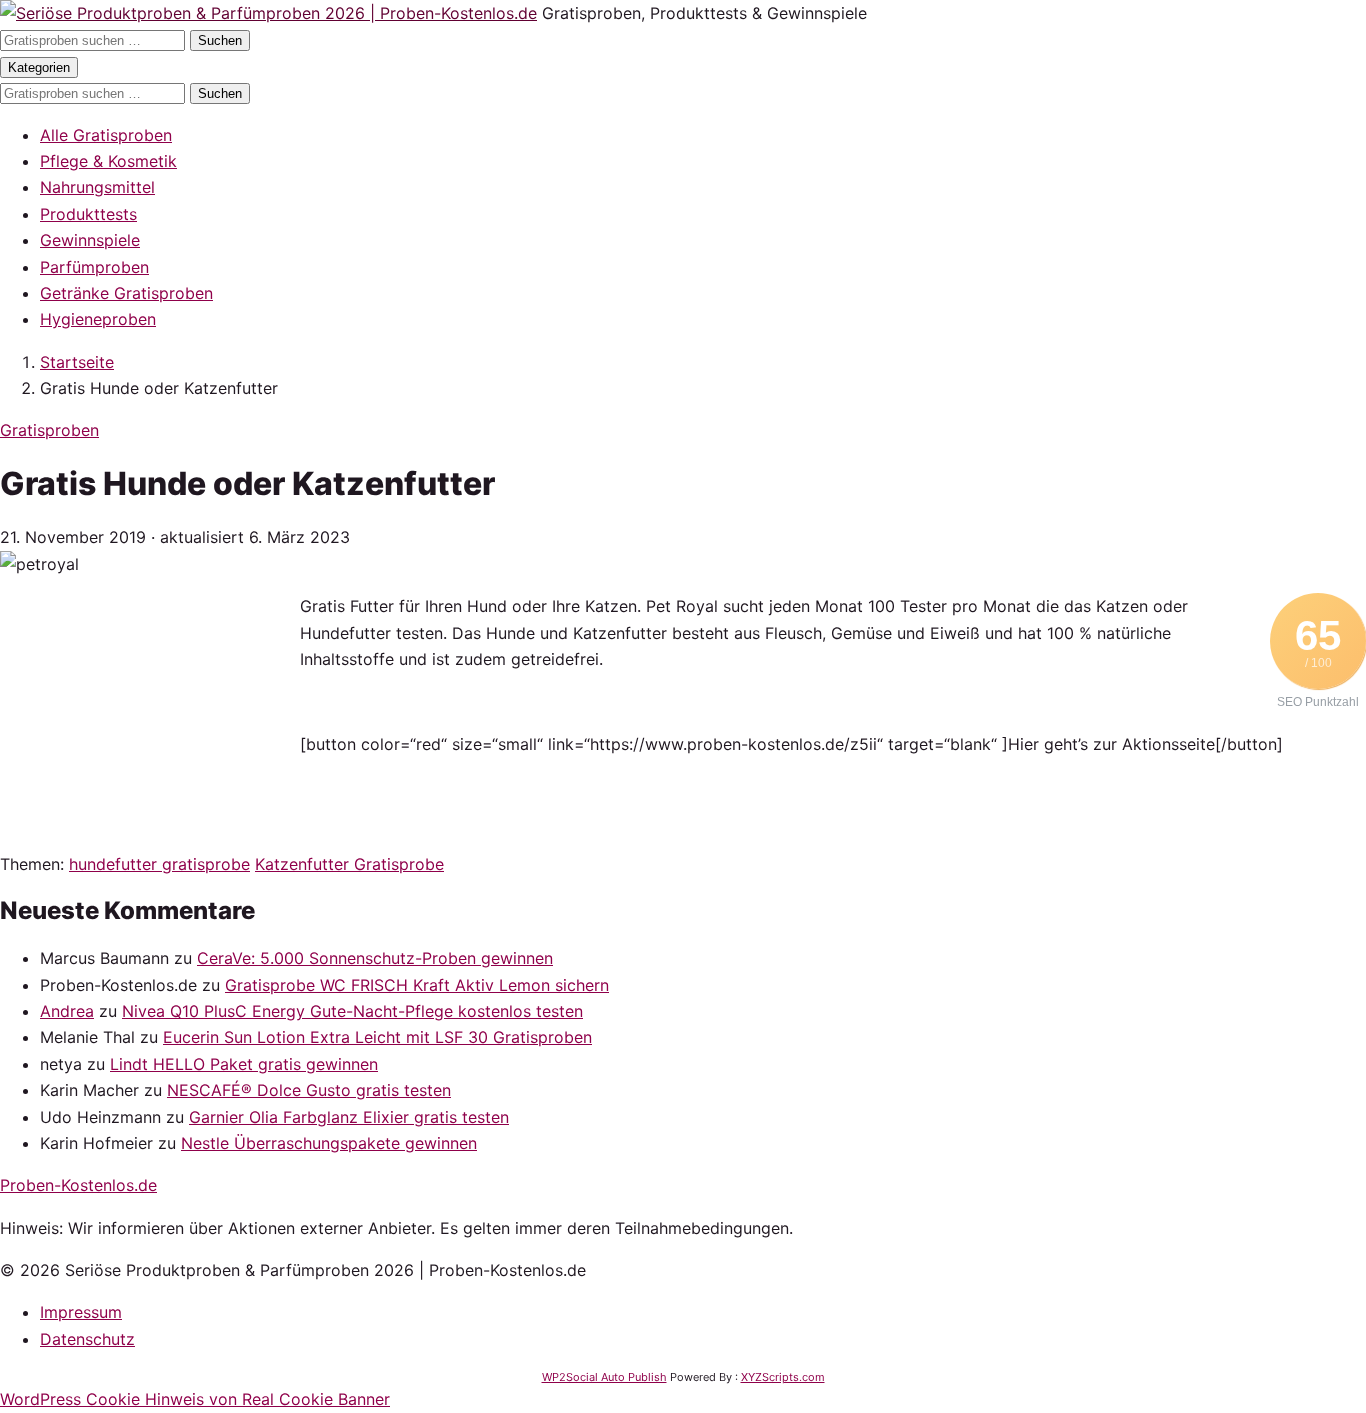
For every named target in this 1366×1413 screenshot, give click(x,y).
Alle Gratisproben (106, 135)
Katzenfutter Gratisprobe (349, 864)
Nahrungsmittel (97, 187)
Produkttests (88, 214)
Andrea (67, 1011)
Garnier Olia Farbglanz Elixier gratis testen (349, 1117)
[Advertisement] (150, 718)
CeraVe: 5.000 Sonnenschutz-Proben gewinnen (375, 958)
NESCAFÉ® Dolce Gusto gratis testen (309, 1090)
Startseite (77, 362)
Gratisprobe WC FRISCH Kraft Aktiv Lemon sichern (417, 985)
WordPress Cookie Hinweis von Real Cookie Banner (195, 1399)
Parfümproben (94, 267)
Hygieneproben (98, 319)
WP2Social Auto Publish (604, 1377)
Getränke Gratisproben (126, 293)
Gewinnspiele (90, 240)
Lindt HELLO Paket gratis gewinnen (244, 1064)
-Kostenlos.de (78, 1185)
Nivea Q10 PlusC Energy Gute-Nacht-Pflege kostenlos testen (352, 1011)
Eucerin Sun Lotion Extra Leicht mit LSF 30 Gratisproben (377, 1037)
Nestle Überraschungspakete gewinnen (329, 1143)
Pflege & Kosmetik (108, 161)
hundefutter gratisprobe (159, 864)
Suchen (220, 40)
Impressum (81, 1312)
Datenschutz (87, 1339)
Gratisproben (49, 430)
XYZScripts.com (783, 1377)
